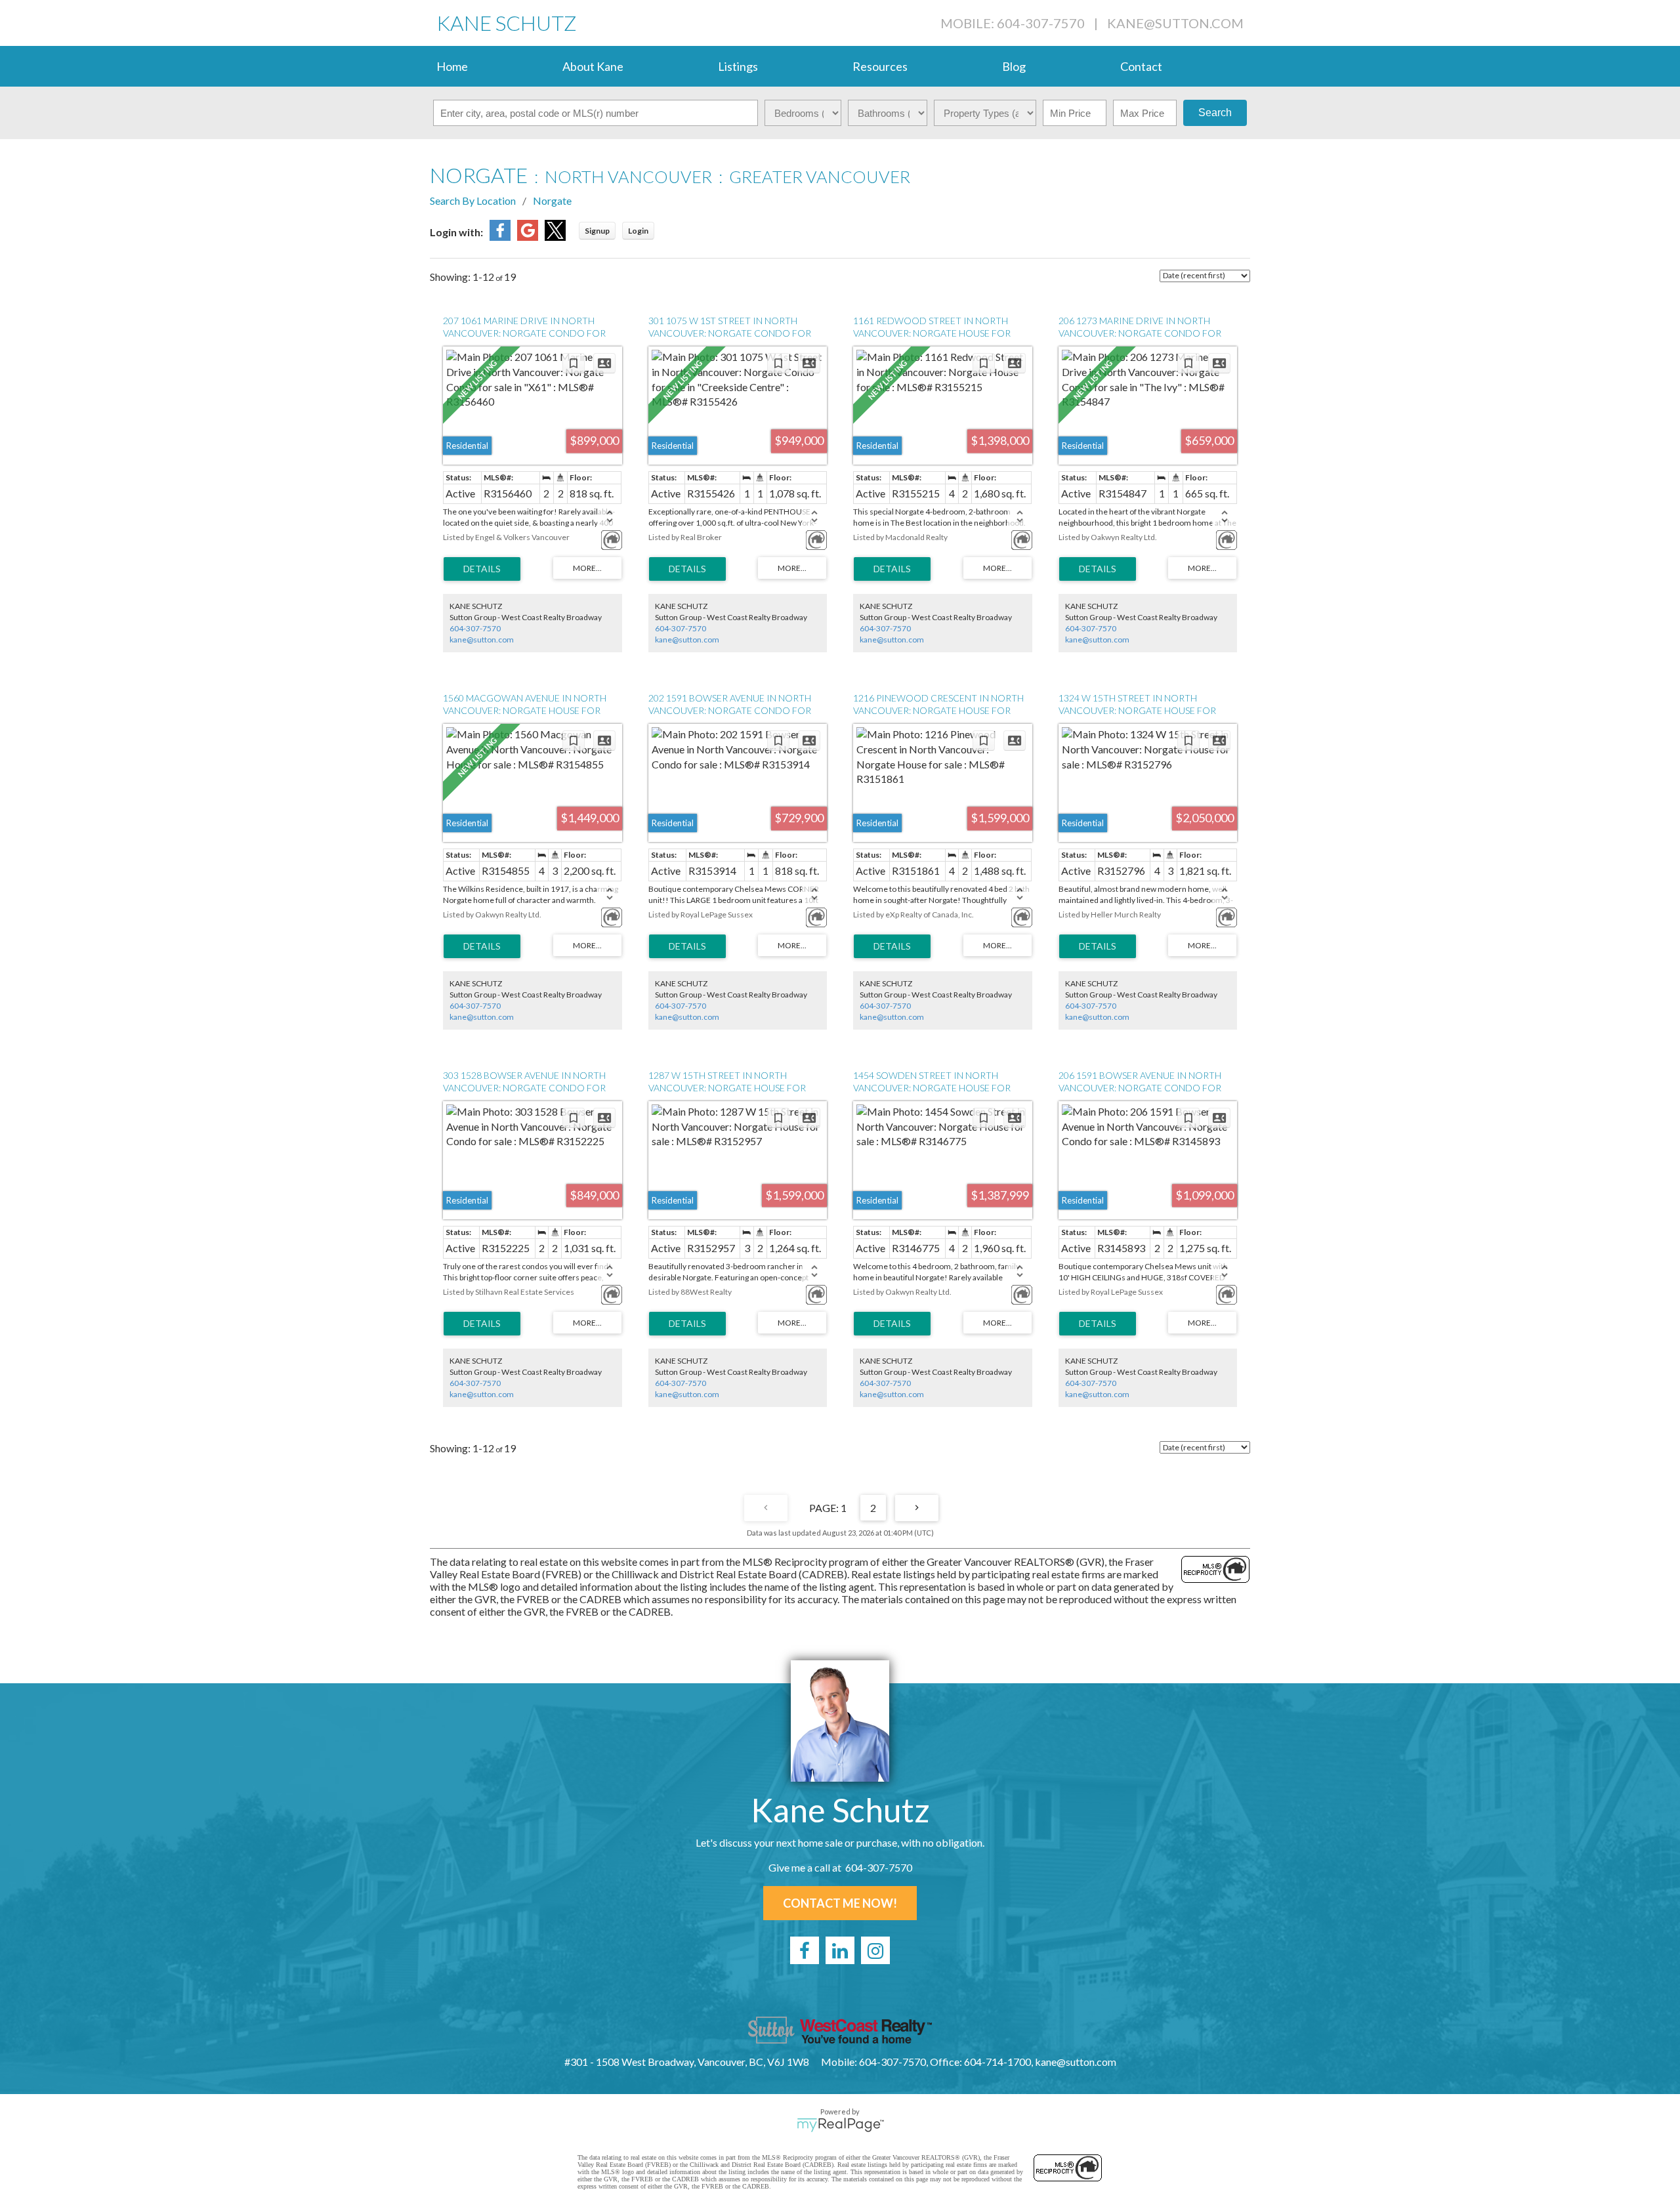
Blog (1014, 66)
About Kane (593, 66)
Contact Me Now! (840, 1903)
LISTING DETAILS (482, 569)
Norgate (552, 200)
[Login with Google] (528, 237)
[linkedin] (840, 1950)
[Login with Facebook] (500, 237)
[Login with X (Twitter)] (555, 237)
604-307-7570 (475, 628)
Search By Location (473, 200)
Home (452, 66)
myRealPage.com (840, 2125)
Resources (880, 66)
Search (1215, 113)
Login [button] (638, 231)
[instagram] (875, 1950)
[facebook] (805, 1950)
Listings (738, 66)
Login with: (456, 232)
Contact (1141, 66)
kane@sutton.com (1175, 23)
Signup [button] (597, 231)
